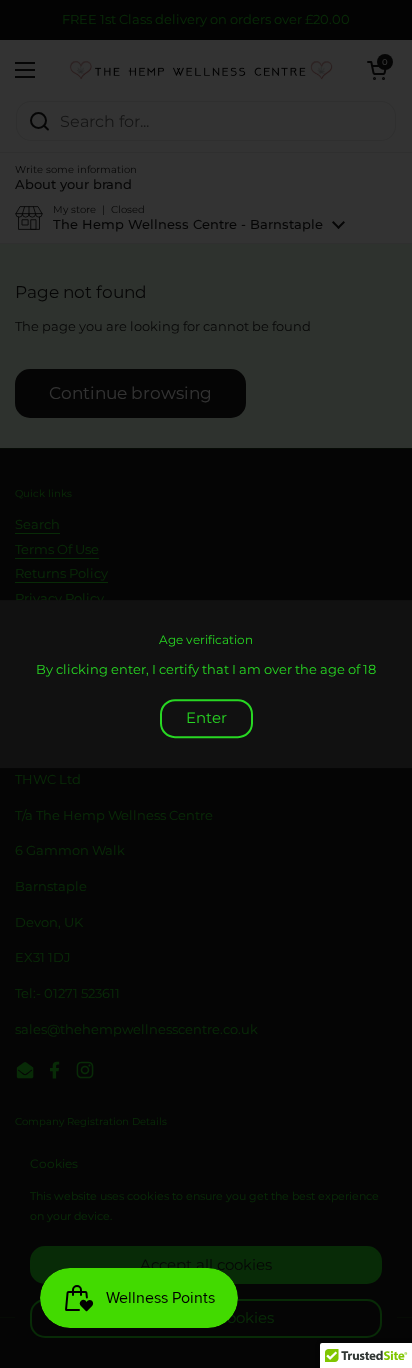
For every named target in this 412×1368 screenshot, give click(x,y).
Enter (206, 717)
